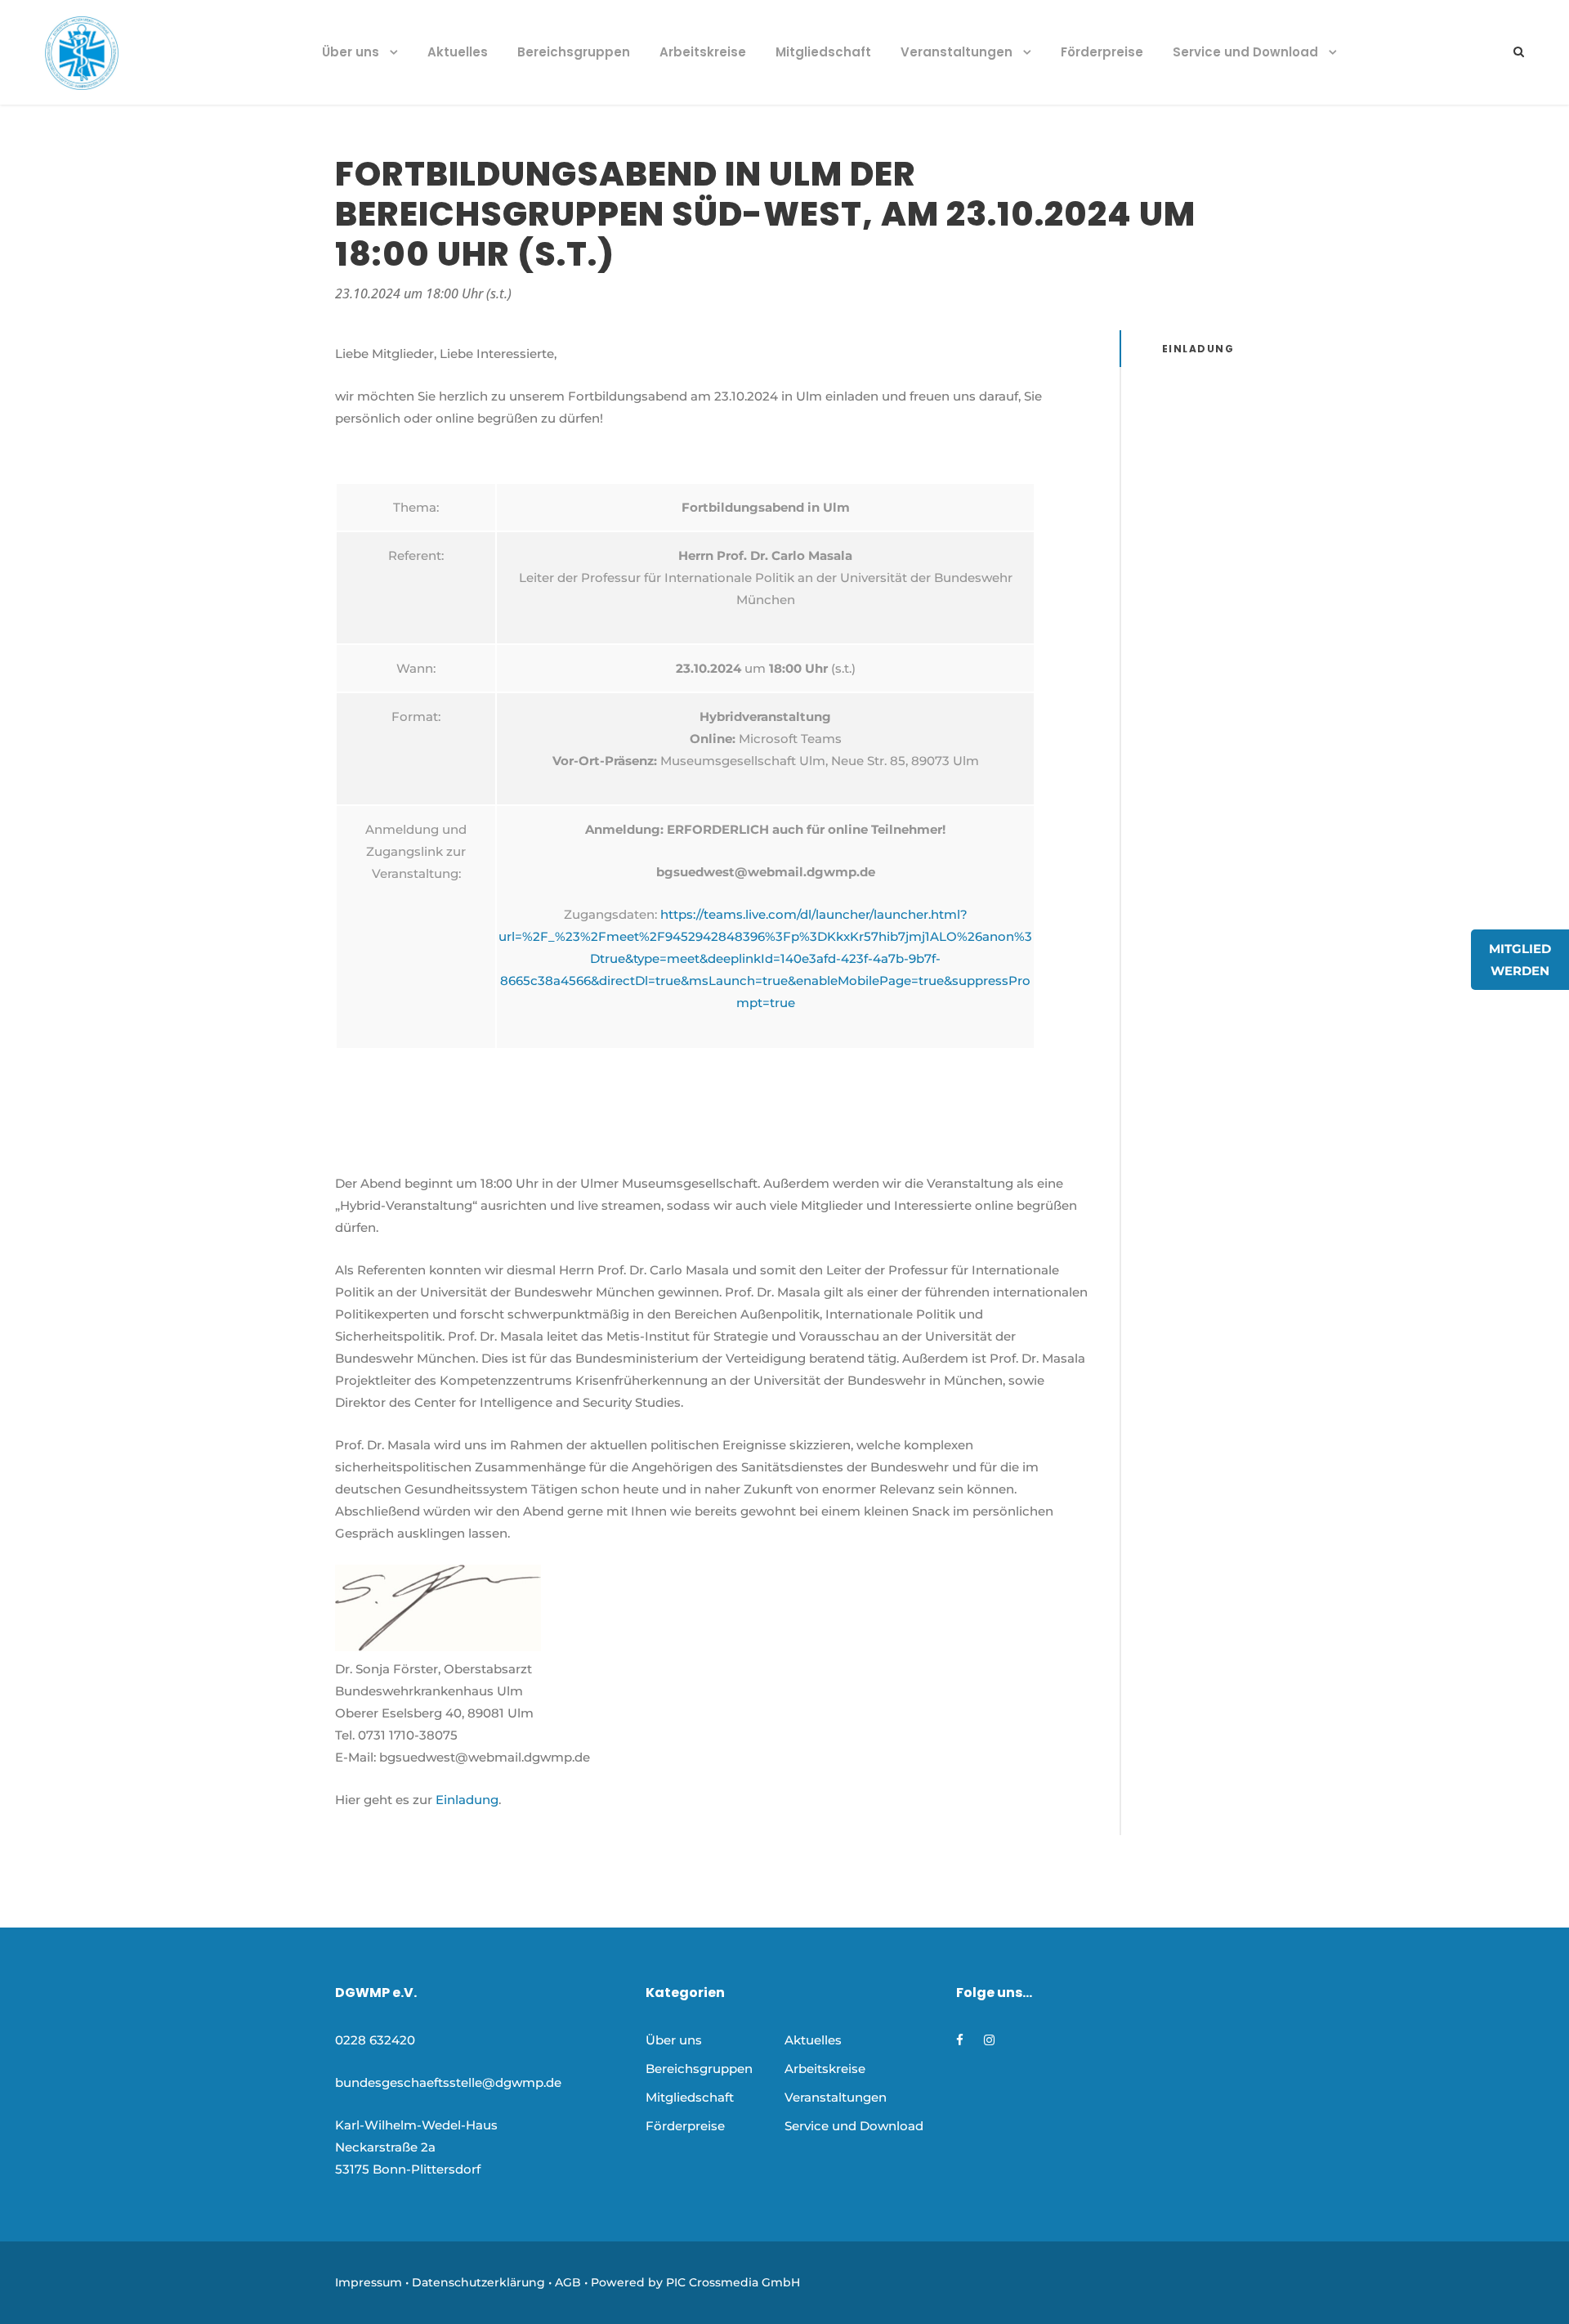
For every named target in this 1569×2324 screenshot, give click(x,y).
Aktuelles (458, 52)
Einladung (467, 1800)
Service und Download (1245, 52)
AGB (568, 2282)
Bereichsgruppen (574, 52)
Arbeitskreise (703, 52)
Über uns (351, 52)
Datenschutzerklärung (478, 2282)
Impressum (369, 2282)
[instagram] (989, 2040)
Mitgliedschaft (823, 52)
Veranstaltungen (957, 52)
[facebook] (960, 2040)
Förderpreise (1102, 52)
